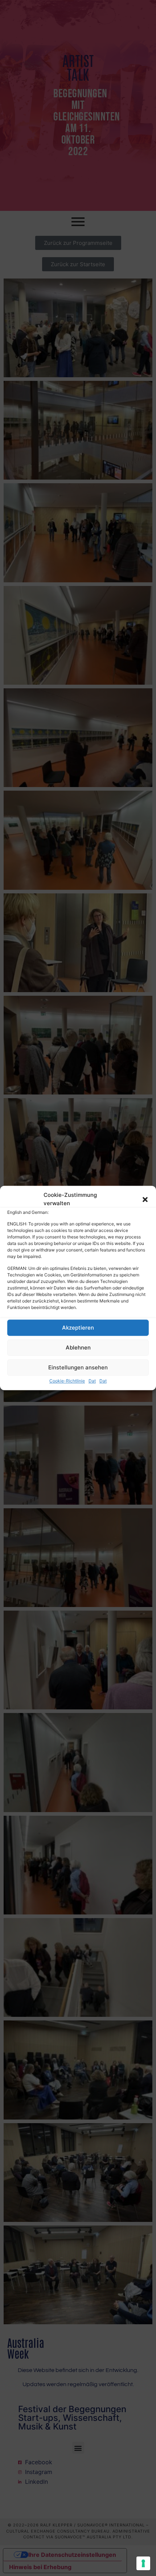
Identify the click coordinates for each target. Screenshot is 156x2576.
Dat (92, 1381)
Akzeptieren (78, 1328)
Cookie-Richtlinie (67, 1381)
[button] (145, 1199)
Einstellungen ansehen (78, 1367)
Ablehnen (78, 1347)
